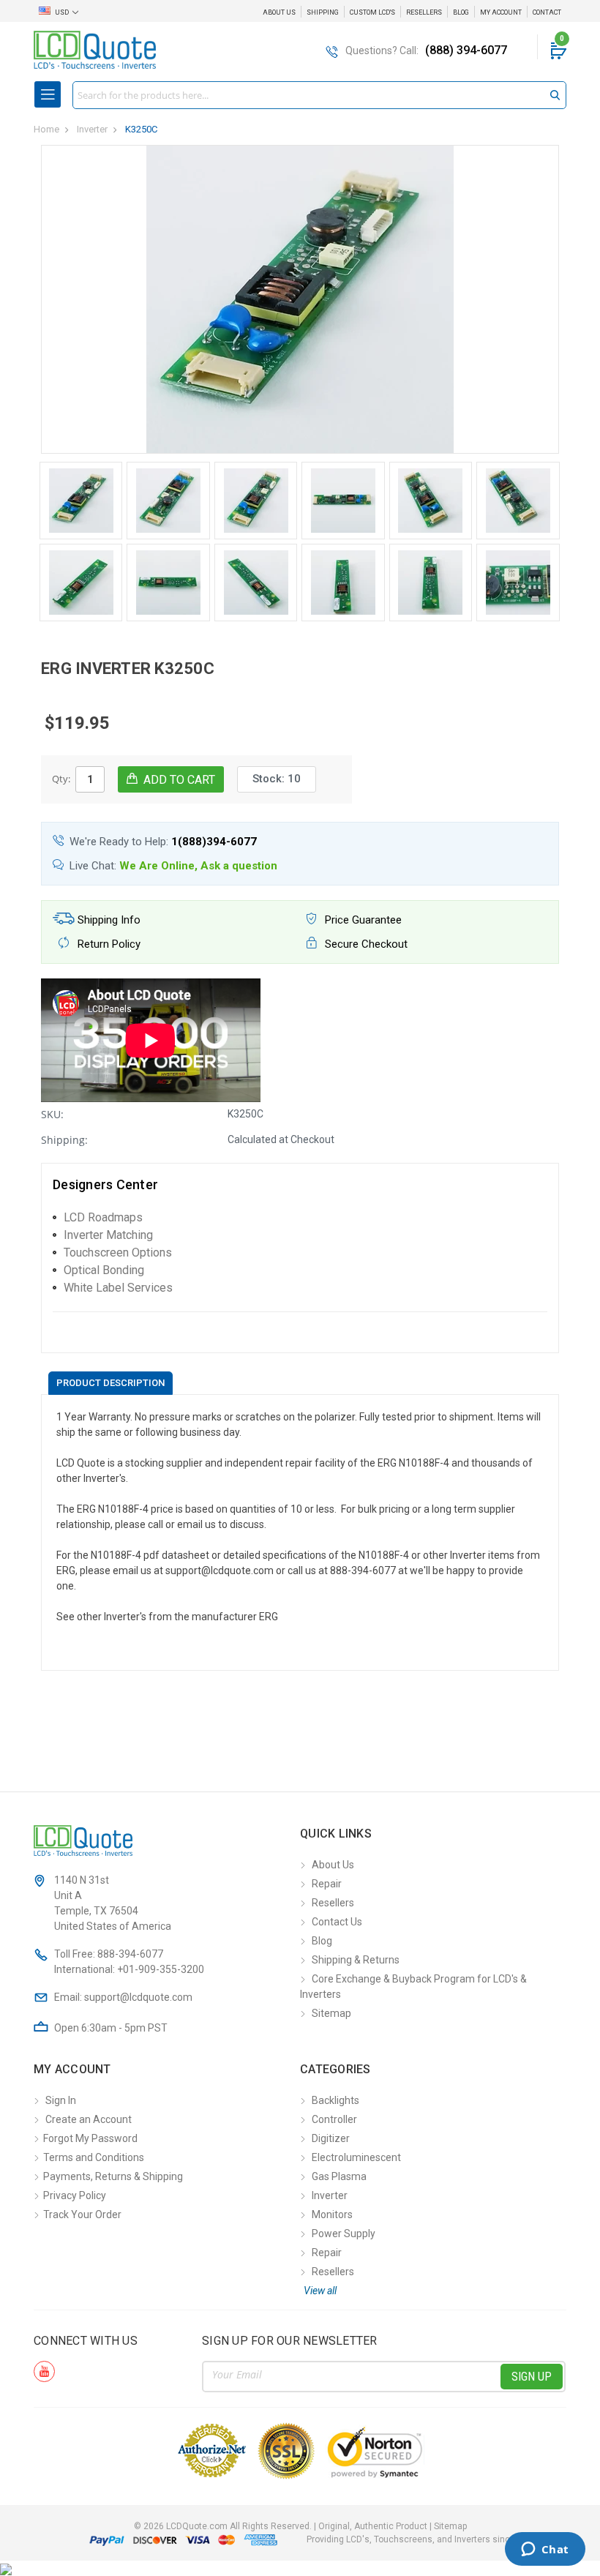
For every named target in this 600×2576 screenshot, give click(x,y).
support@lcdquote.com (138, 1997)
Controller (334, 2119)
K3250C (141, 129)
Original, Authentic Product (373, 2526)
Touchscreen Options (118, 1253)
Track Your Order (82, 2214)
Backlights (335, 2100)
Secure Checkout (365, 944)
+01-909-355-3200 (161, 1969)
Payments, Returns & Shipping (113, 2176)
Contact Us (337, 1922)
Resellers (424, 12)
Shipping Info (108, 920)
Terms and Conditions (94, 2157)
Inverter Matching (108, 1235)
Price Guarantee (362, 920)
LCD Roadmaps (103, 1217)
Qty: (61, 779)
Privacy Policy (75, 2195)
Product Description (110, 1383)
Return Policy (108, 944)
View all (320, 2291)
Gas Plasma (339, 2176)
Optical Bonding (104, 1270)
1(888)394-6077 (214, 842)
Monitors (332, 2214)
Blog (461, 12)
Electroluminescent (356, 2157)
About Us (279, 12)
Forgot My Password (90, 2138)
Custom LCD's (372, 12)
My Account (501, 12)
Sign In (61, 2100)
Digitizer (331, 2138)
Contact (547, 12)
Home (46, 129)
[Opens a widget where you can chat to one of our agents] (545, 2550)
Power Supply (344, 2234)
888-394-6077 (130, 1954)
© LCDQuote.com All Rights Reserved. (300, 2526)
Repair (327, 1884)
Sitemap (331, 2013)
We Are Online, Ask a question (198, 866)
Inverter (92, 129)
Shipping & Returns (356, 1960)
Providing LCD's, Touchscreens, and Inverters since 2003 (422, 2539)
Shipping (323, 12)
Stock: (277, 779)
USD (62, 12)
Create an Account (89, 2119)
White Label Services (118, 1288)
